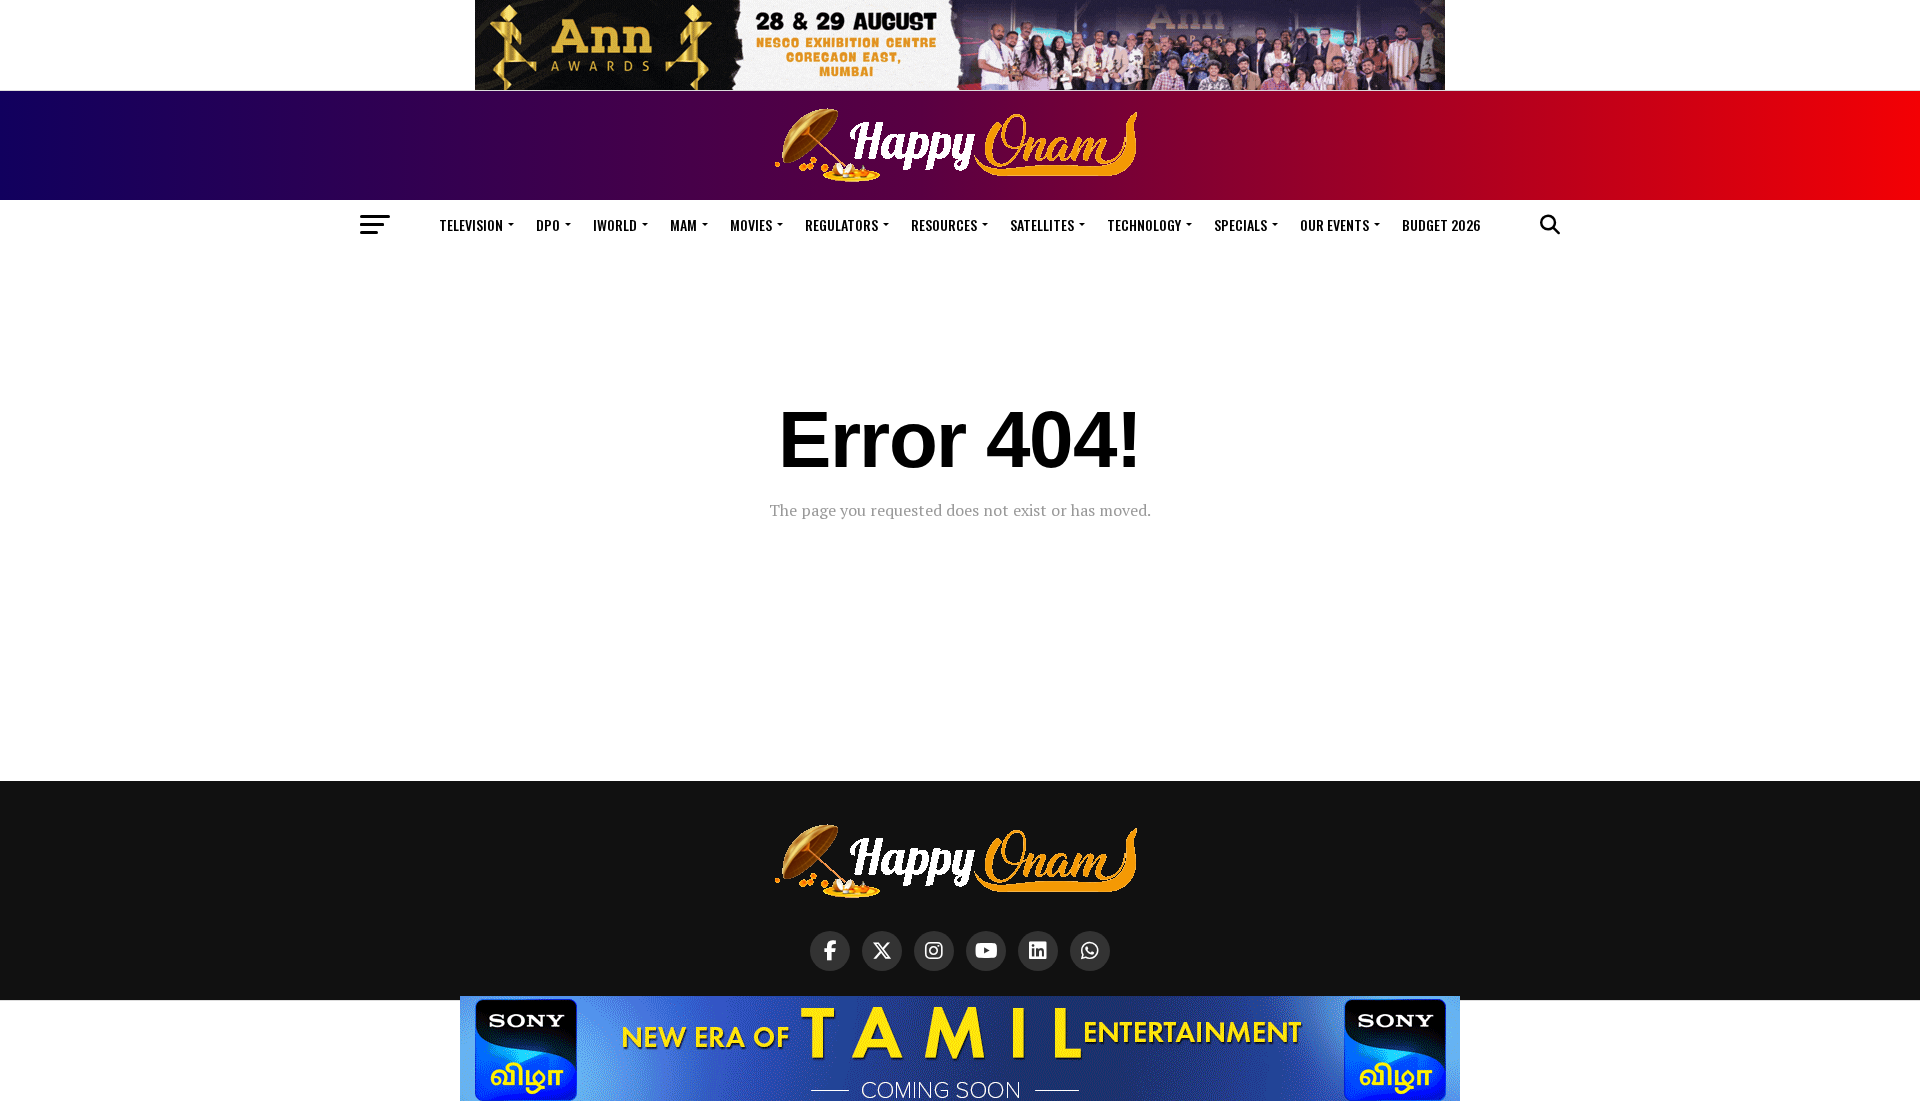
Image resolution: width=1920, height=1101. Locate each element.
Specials (1240, 224)
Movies (751, 224)
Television (471, 224)
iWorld (615, 224)
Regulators (841, 224)
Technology (1144, 224)
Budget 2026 (1441, 224)
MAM (683, 224)
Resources (944, 224)
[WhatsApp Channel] (1090, 951)
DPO (548, 224)
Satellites (1042, 224)
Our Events (1334, 224)
